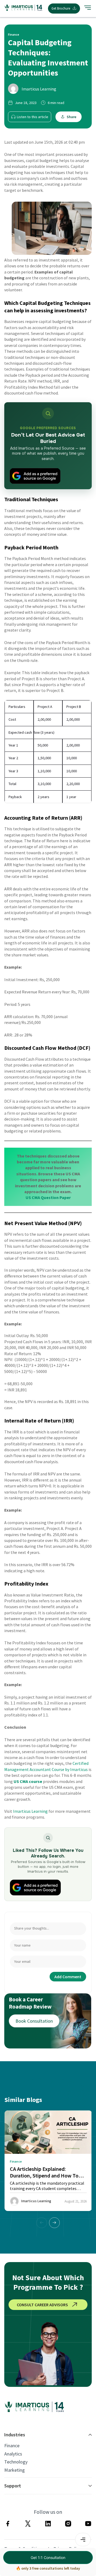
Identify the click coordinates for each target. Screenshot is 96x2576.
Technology (16, 2462)
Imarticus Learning (39, 89)
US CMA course (28, 1781)
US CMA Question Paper (48, 1197)
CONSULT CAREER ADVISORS (42, 2305)
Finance (12, 2446)
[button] (54, 2223)
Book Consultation (34, 2021)
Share (71, 117)
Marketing (15, 2470)
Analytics (13, 2454)
